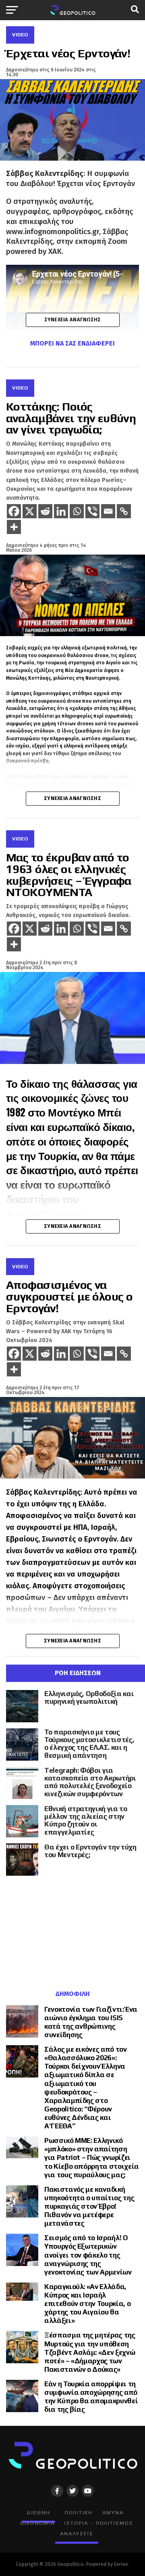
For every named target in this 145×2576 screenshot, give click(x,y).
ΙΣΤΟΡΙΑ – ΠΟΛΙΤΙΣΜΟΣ (99, 2523)
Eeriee (121, 2564)
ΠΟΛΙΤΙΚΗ (79, 2512)
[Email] (108, 511)
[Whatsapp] (77, 511)
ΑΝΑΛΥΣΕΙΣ (77, 2533)
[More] (14, 527)
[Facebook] (14, 511)
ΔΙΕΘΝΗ (38, 2512)
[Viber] (92, 511)
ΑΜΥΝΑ (113, 2512)
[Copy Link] (124, 511)
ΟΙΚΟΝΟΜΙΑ (37, 2523)
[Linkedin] (61, 511)
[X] (30, 511)
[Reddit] (45, 511)
